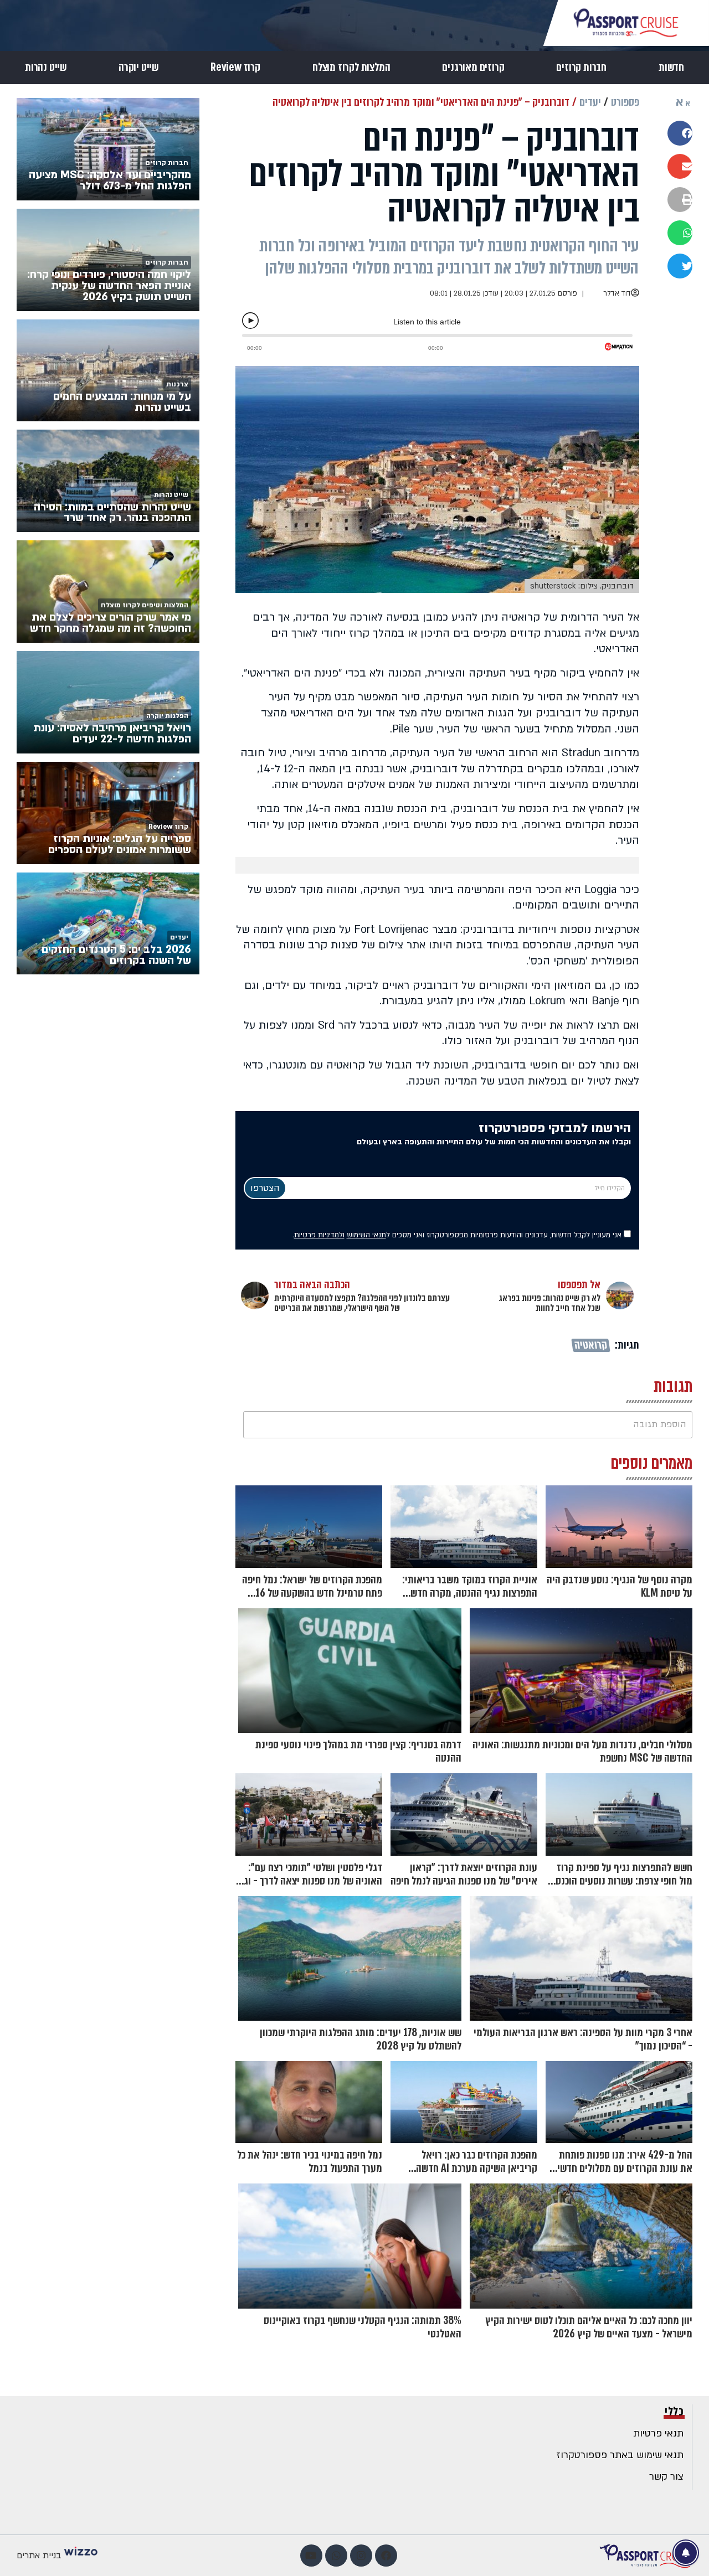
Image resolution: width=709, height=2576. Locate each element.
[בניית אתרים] (81, 2556)
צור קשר (666, 2477)
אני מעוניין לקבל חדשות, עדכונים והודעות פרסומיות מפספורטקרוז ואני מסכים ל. (458, 1235)
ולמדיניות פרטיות (319, 1235)
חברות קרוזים (581, 68)
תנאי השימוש (366, 1235)
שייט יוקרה (138, 68)
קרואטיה (590, 1345)
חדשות (671, 68)
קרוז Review (235, 68)
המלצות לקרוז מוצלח (351, 68)
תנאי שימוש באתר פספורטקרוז (620, 2455)
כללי (674, 2412)
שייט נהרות (46, 68)
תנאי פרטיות (658, 2433)
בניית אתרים (39, 2556)
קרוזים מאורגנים (473, 68)
